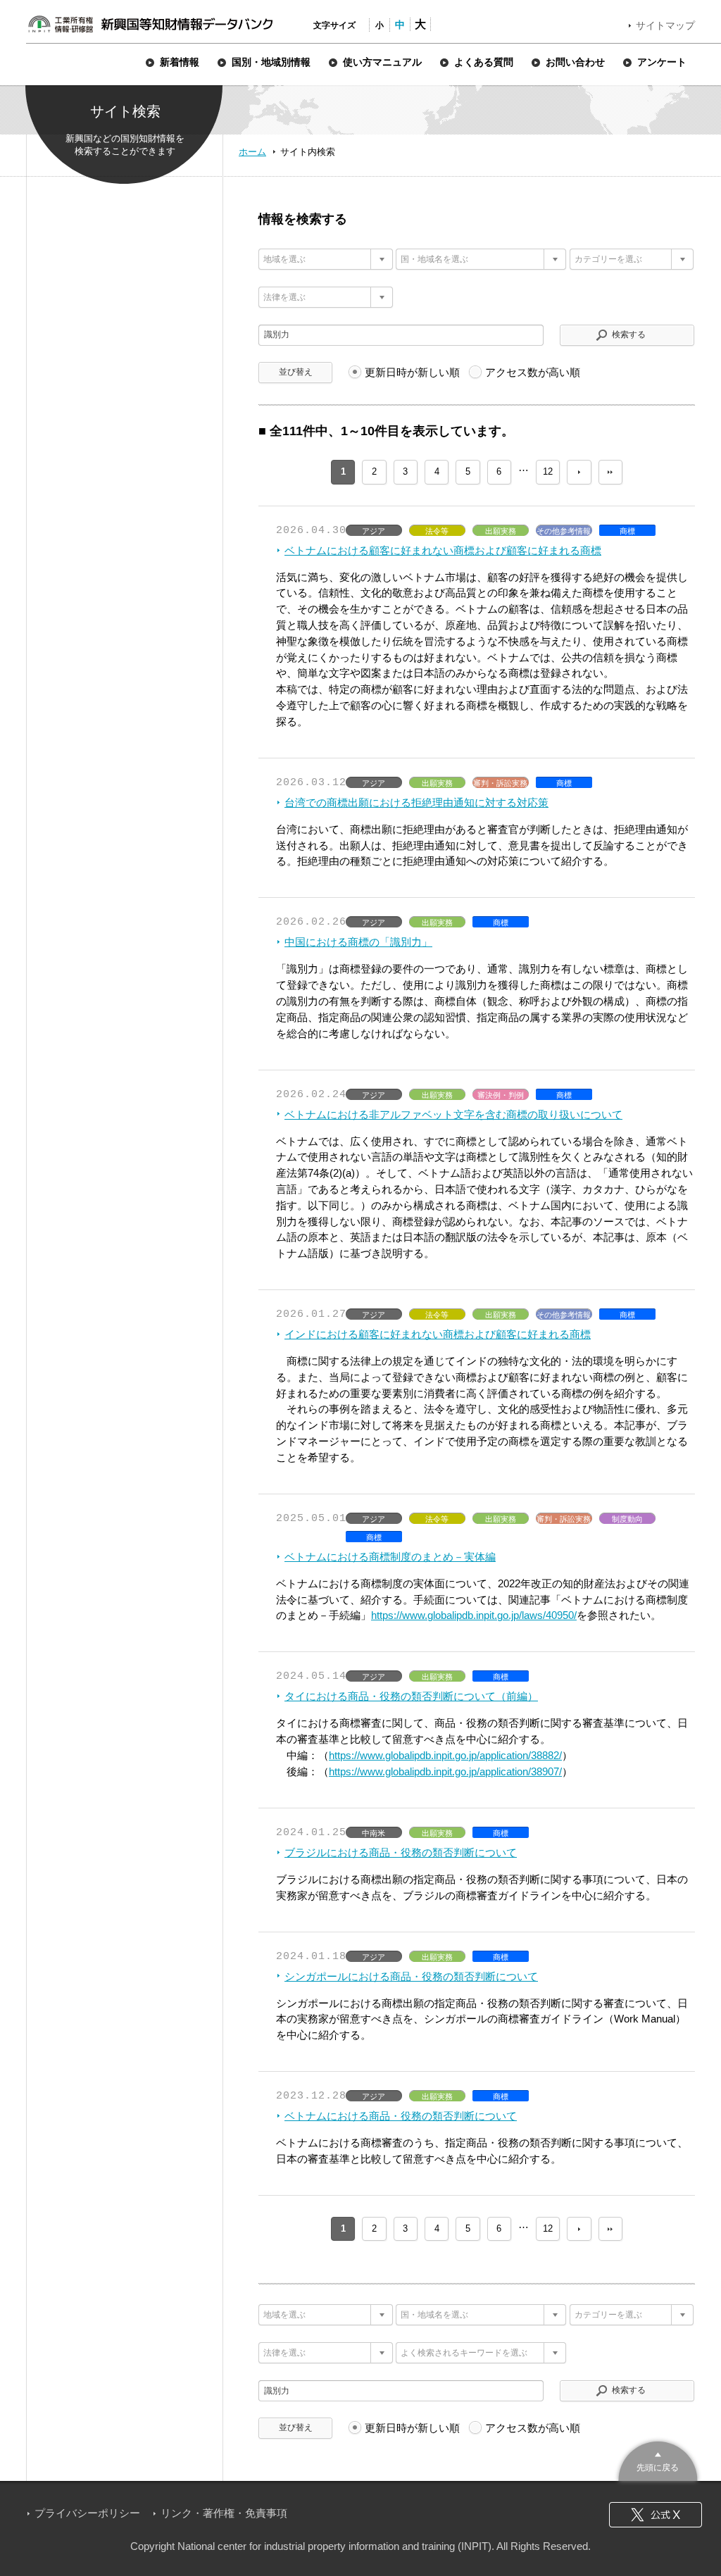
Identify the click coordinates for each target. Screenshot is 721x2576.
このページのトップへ (658, 2459)
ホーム (252, 152)
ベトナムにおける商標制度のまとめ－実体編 (390, 1557)
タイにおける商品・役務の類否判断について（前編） (411, 1696)
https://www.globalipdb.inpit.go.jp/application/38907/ (445, 1771)
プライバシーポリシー (87, 2513)
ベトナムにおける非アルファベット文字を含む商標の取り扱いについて (453, 1114)
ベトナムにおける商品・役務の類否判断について (401, 2116)
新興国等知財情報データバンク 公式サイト (150, 24)
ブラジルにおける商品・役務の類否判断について (401, 1852)
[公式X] (656, 2515)
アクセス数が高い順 (533, 372)
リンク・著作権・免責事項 (224, 2513)
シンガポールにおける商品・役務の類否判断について (411, 1976)
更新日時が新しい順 (412, 372)
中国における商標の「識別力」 (358, 942)
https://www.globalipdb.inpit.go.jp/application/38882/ (445, 1755)
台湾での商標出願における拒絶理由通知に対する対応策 (416, 802)
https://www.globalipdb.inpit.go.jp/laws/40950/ (474, 1615)
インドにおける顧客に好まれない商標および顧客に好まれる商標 (438, 1334)
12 (548, 471)
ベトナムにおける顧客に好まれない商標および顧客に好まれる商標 (443, 550)
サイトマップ (665, 25)
